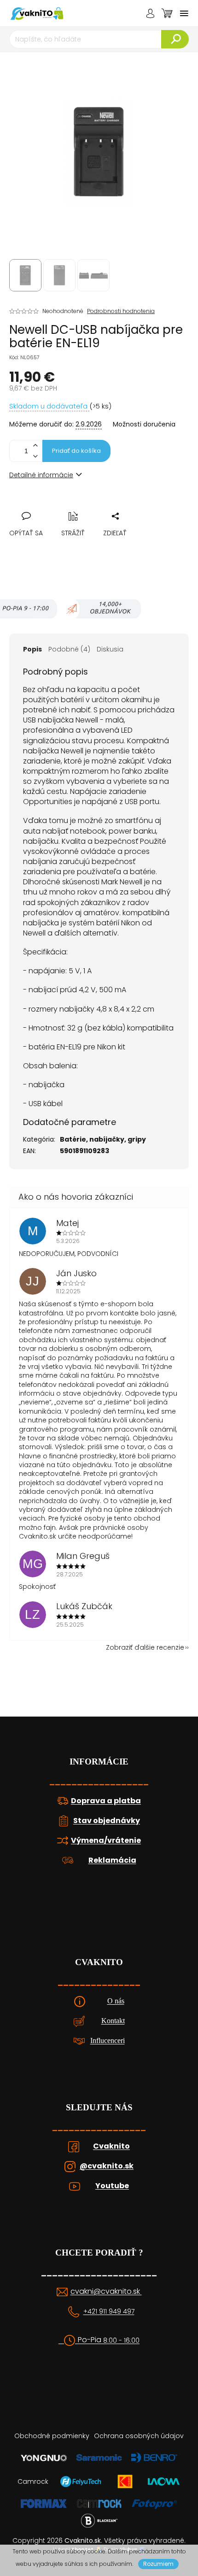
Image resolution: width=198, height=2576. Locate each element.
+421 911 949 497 (109, 2312)
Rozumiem (158, 2564)
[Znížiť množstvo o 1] (35, 456)
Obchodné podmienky (52, 2436)
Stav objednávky (107, 1821)
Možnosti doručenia (144, 424)
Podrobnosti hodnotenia (121, 311)
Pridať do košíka (76, 451)
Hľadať (175, 39)
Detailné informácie (41, 475)
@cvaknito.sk (107, 2166)
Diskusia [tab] (110, 649)
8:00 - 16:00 (121, 2341)
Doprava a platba (106, 1801)
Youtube (112, 2186)
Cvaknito (111, 2146)
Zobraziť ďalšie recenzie (145, 1647)
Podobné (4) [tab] (69, 649)
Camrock (33, 2481)
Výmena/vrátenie (106, 1841)
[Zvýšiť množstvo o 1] (35, 446)
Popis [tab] (32, 649)
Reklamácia (112, 1860)
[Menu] (184, 13)
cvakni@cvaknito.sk (106, 2292)
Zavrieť (80, 506)
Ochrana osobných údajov (139, 2436)
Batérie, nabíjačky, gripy (103, 1139)
